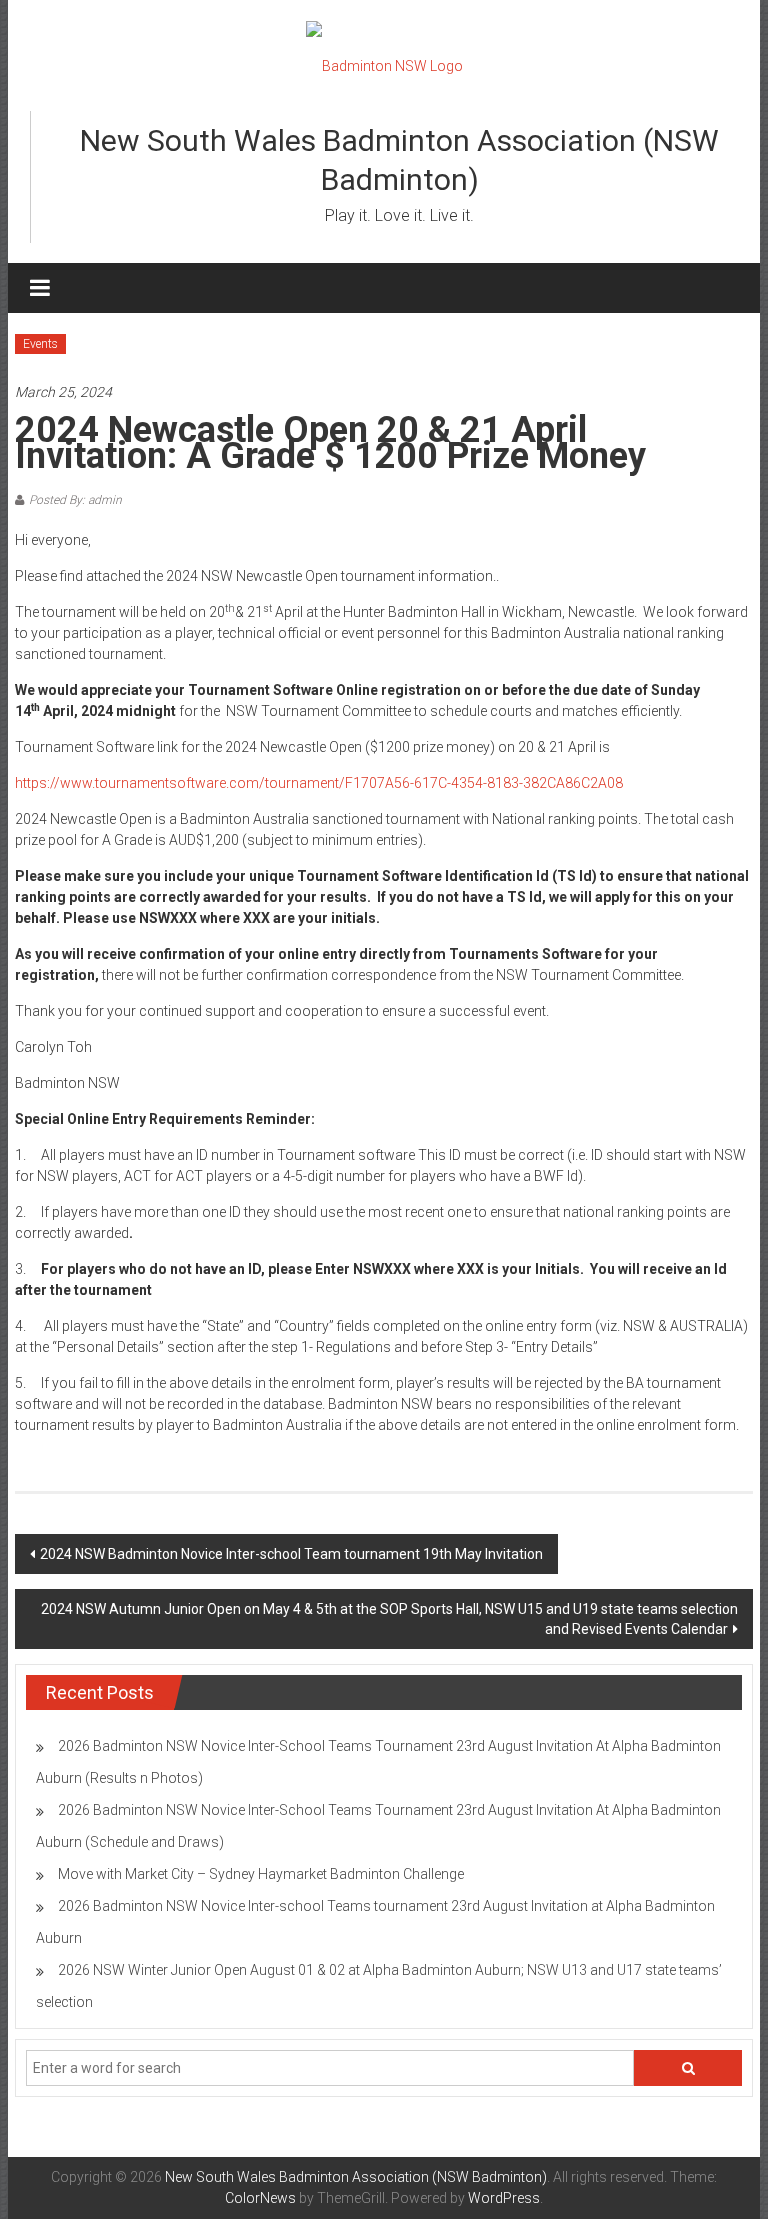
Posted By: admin (75, 500)
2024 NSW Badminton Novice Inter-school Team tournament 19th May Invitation (291, 1554)
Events (40, 344)
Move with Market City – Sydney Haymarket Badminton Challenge (261, 1874)
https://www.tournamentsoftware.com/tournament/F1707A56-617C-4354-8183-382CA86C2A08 (319, 783)
